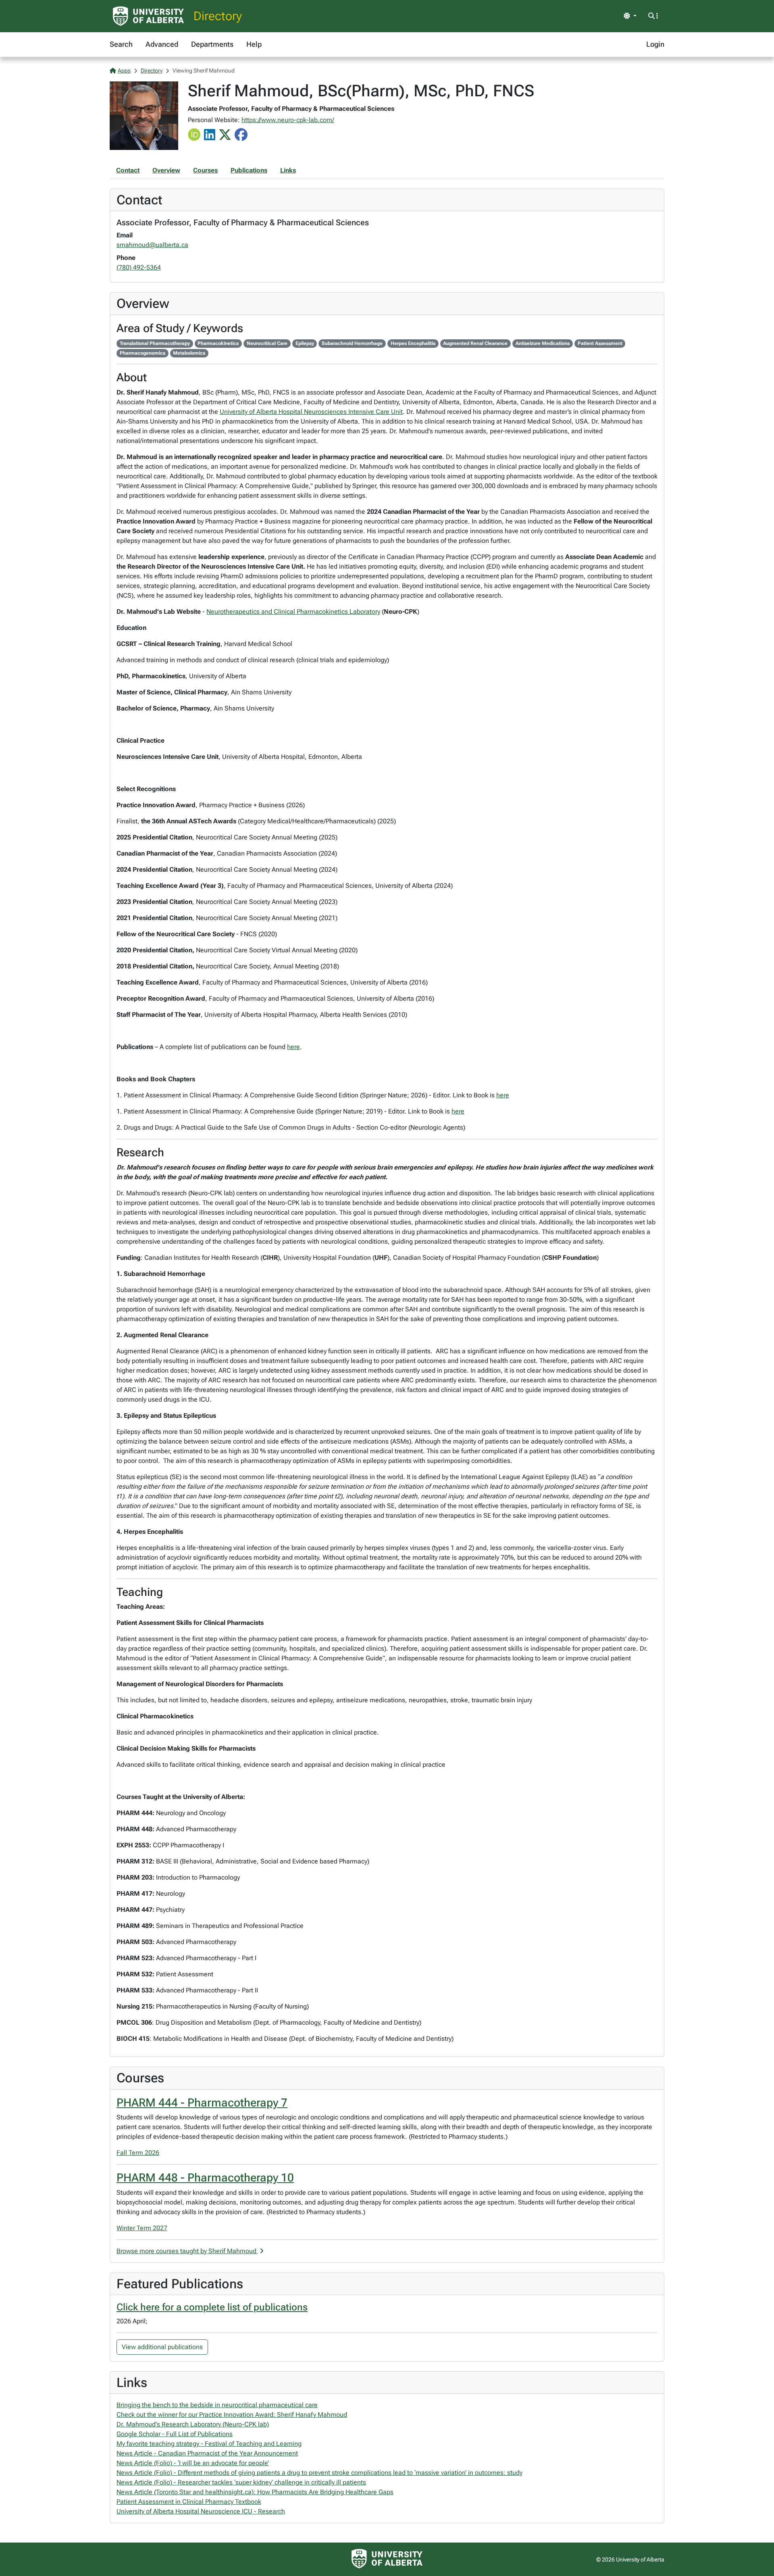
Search (121, 44)
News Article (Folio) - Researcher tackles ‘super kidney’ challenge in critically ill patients (241, 2482)
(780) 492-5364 (139, 267)
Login (655, 44)
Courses (205, 170)
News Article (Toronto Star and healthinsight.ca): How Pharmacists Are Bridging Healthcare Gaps (255, 2492)
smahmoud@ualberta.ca (152, 245)
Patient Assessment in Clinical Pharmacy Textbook (189, 2502)
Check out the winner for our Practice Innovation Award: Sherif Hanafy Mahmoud (232, 2415)
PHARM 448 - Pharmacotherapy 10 (205, 2178)
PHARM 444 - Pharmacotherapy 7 (202, 2103)
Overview (166, 170)
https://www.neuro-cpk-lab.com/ (288, 120)
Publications (249, 170)
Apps (124, 71)
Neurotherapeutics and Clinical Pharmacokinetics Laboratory (293, 612)
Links (288, 170)
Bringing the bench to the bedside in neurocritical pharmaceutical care (217, 2405)
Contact (128, 170)
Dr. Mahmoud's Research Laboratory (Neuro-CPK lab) (193, 2424)
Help (254, 44)
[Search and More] (653, 16)
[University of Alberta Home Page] (148, 16)
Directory (218, 16)
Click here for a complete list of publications (212, 2307)
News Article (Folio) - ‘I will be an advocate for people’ (193, 2463)
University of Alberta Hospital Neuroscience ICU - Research (201, 2511)
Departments (212, 44)
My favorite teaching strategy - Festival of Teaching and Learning (209, 2444)
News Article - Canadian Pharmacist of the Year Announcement (207, 2453)
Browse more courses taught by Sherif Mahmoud (187, 2251)
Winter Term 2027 (142, 2228)
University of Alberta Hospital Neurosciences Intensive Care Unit (311, 412)
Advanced (162, 44)
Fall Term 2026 (138, 2153)
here (293, 1047)
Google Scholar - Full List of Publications (175, 2434)
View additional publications (162, 2347)
